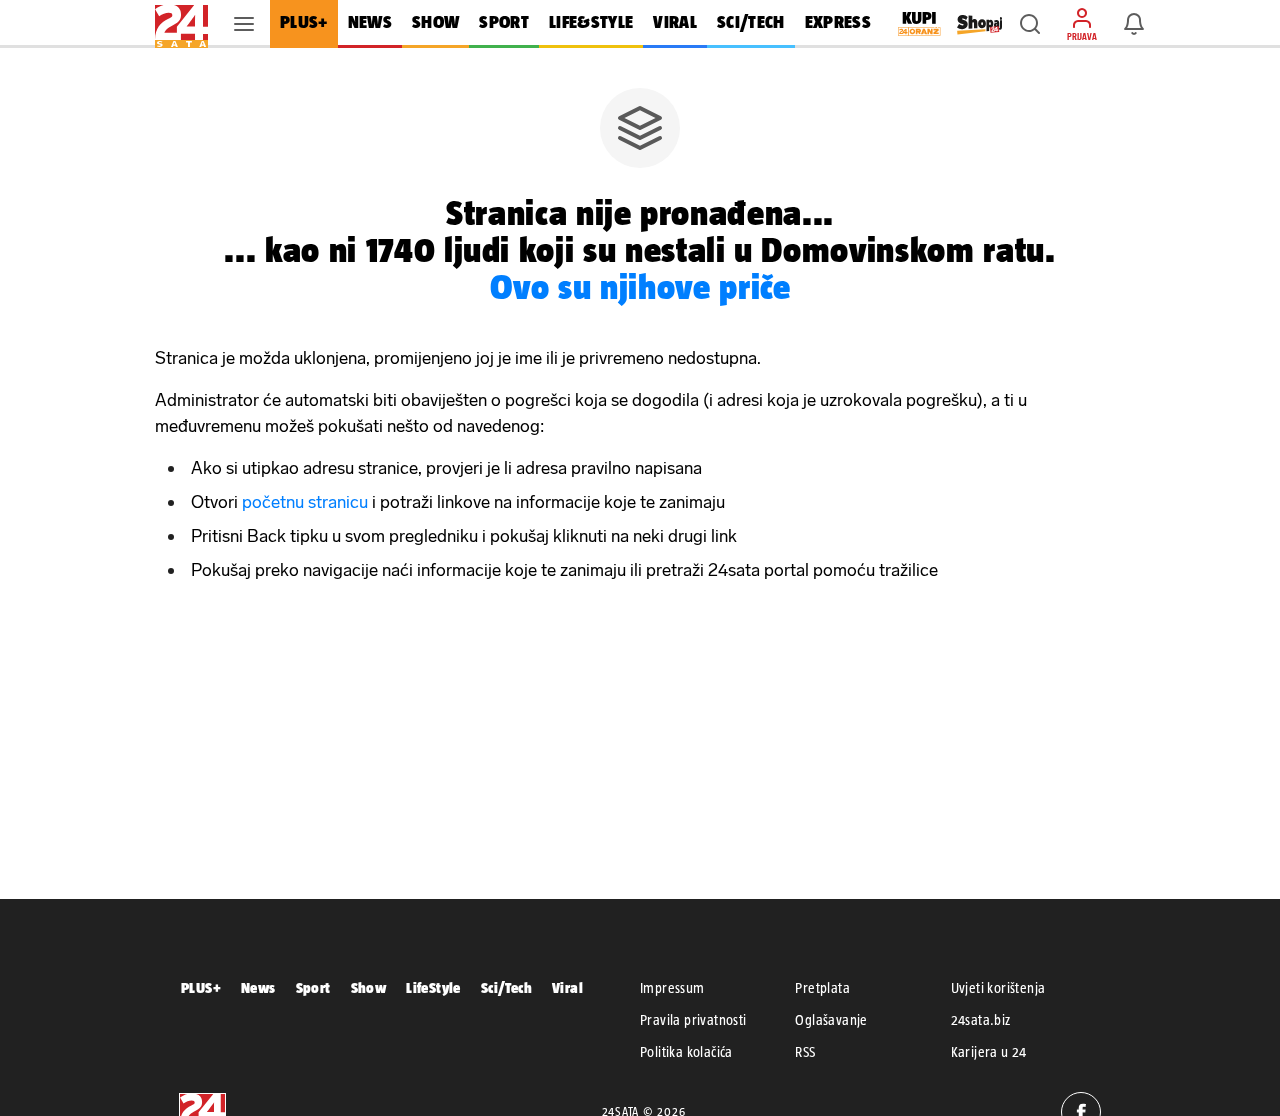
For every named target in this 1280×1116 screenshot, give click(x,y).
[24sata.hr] (181, 24)
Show (369, 987)
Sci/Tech (506, 987)
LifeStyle (433, 987)
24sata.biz (981, 1020)
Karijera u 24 (989, 1052)
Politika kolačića (686, 1052)
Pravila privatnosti (693, 1020)
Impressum (672, 988)
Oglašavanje (831, 1020)
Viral (567, 987)
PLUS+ (201, 987)
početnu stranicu (305, 502)
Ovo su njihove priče (640, 286)
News (258, 987)
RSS (805, 1052)
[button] (1030, 24)
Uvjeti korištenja (998, 988)
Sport (313, 987)
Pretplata (822, 988)
